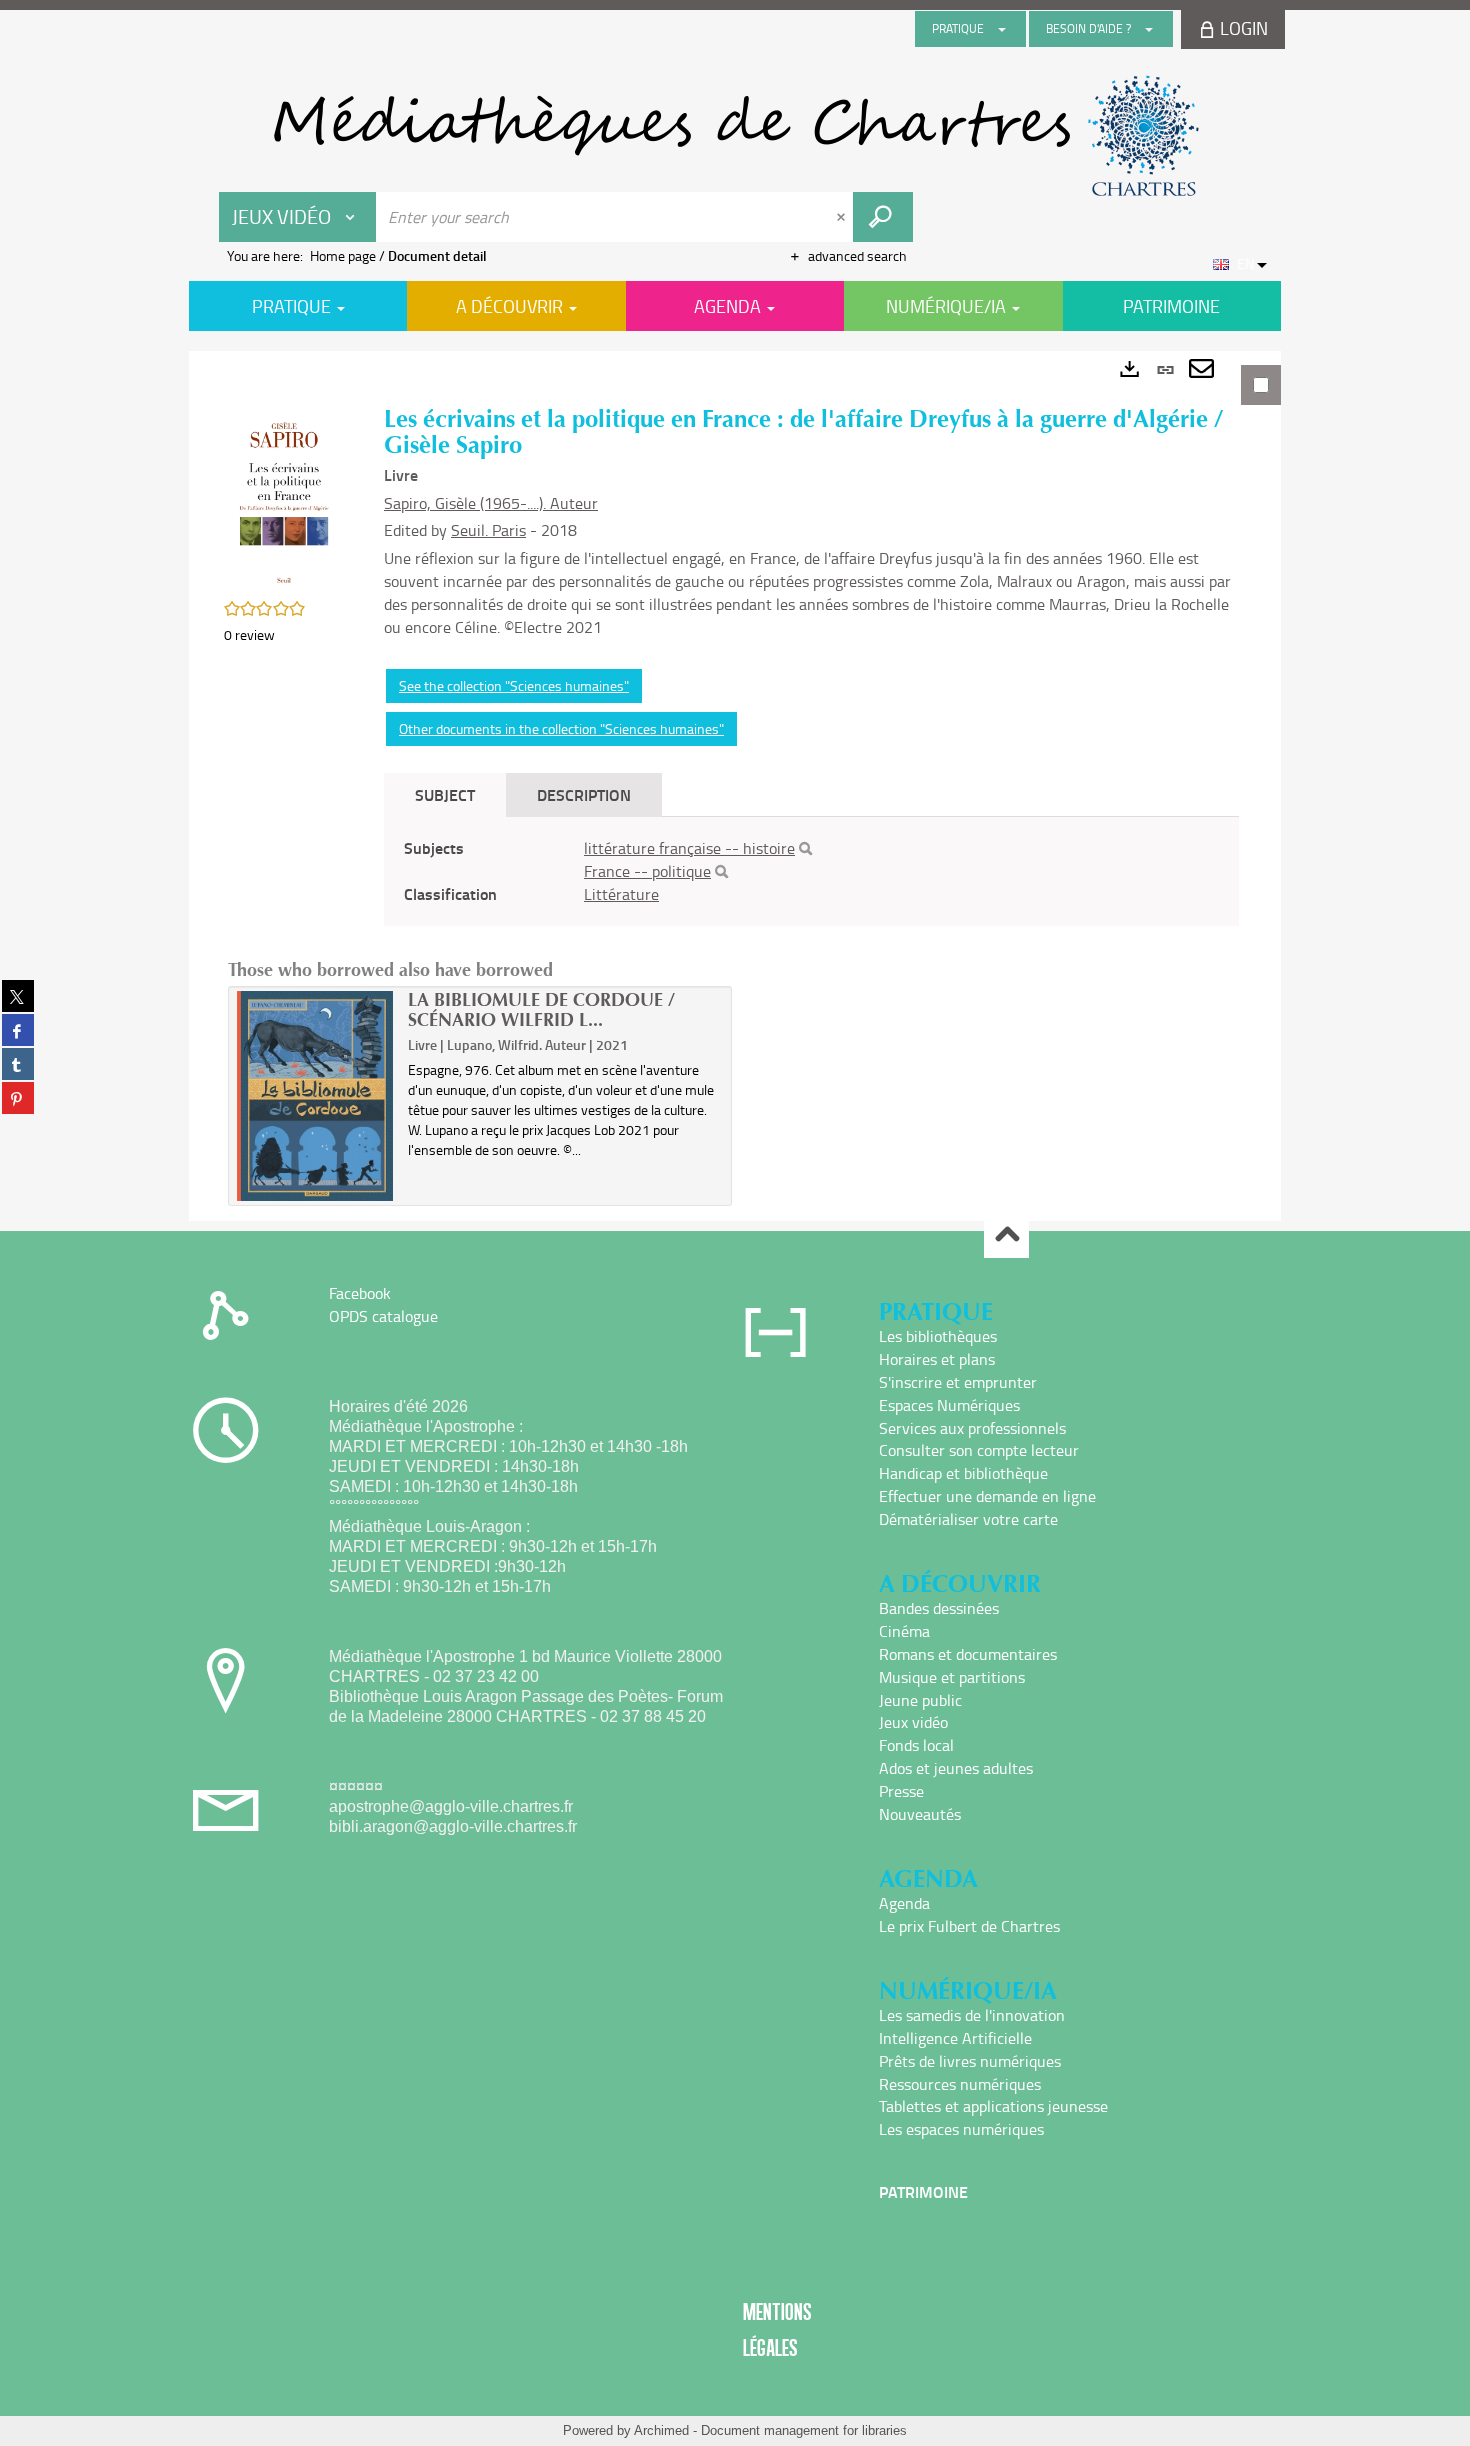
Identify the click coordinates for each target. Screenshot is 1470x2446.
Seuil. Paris (488, 530)
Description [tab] (584, 794)
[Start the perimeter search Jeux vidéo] (883, 217)
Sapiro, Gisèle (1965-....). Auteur (491, 503)
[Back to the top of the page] (1006, 1236)
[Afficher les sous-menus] (1002, 29)
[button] (284, 496)
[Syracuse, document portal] (735, 136)
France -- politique (647, 871)
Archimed (661, 2430)
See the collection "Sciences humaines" (514, 685)
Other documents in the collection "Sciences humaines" (561, 728)
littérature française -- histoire (689, 848)
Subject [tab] (445, 794)
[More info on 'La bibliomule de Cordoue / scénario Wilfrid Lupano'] (315, 1096)
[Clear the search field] (843, 217)
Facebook (360, 1293)
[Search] (805, 849)
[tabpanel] (735, 786)
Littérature (621, 894)
